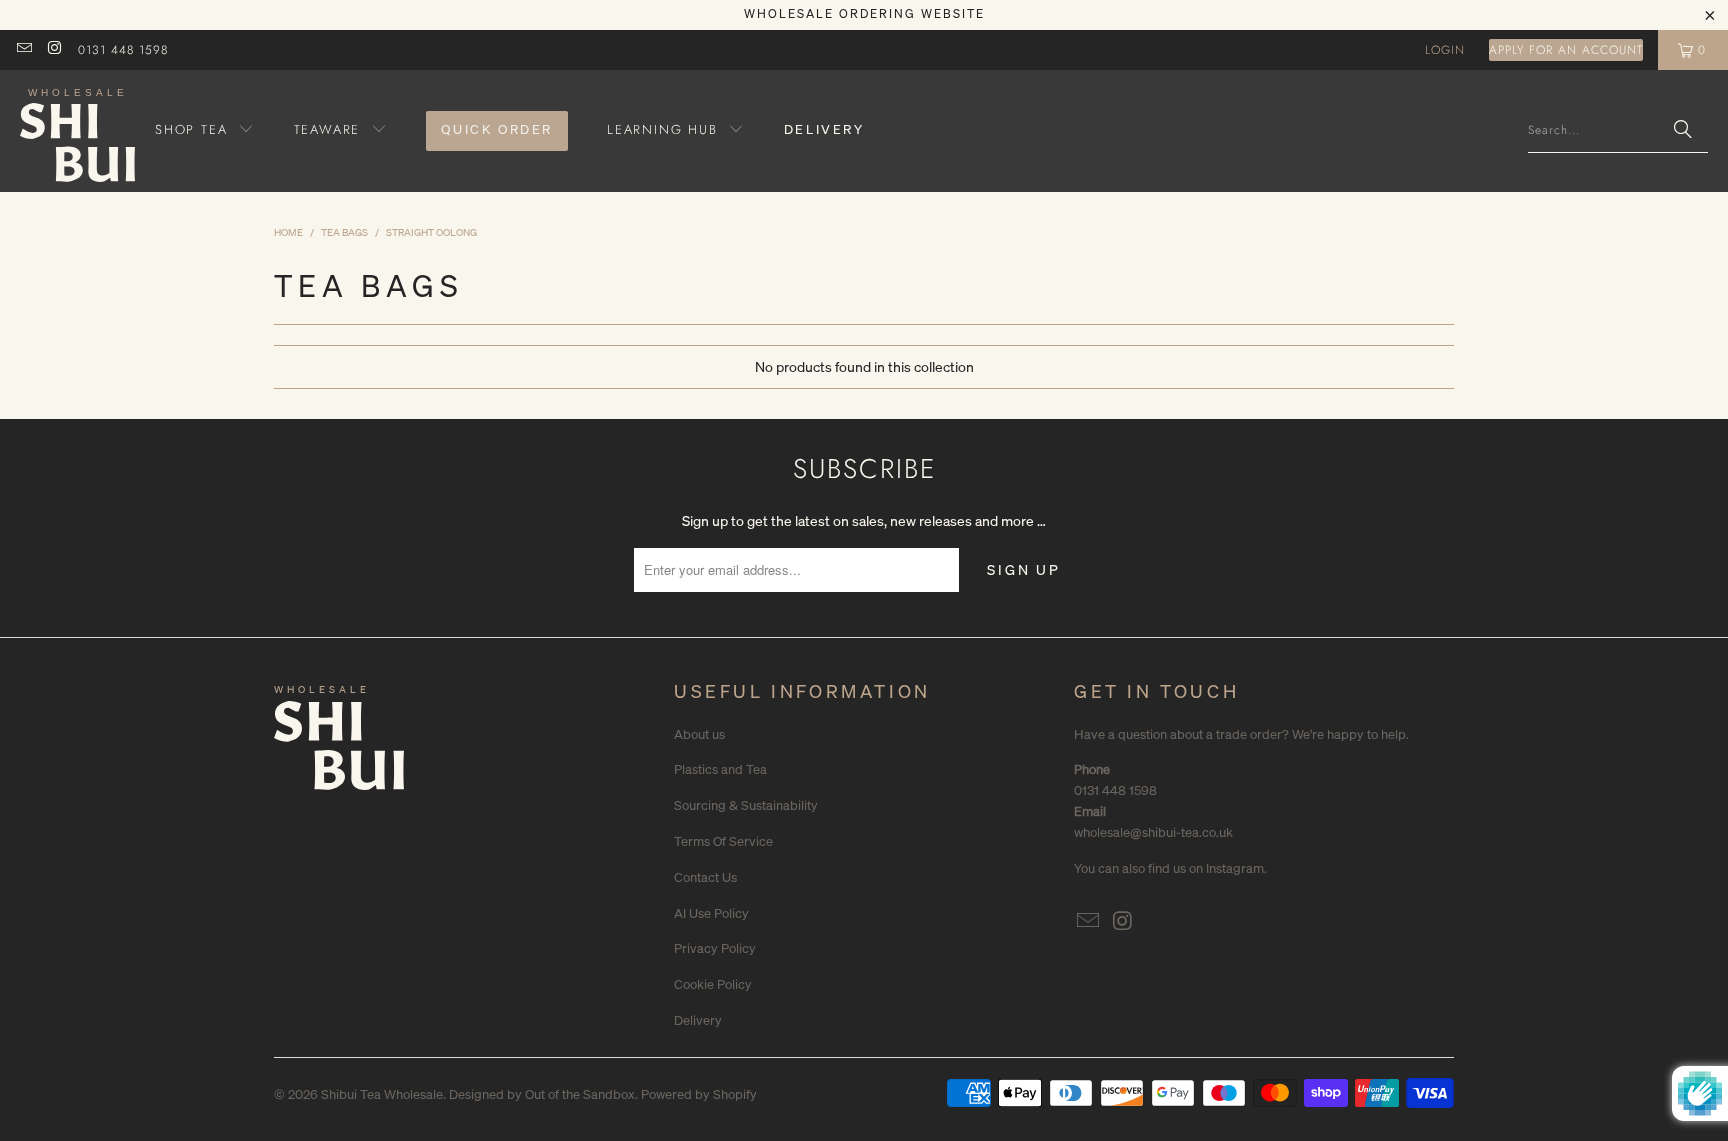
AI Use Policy (711, 913)
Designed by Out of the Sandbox (542, 1094)
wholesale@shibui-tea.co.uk (1153, 832)
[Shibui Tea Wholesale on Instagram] (53, 50)
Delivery (698, 1020)
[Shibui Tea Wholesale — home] (339, 750)
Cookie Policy (713, 984)
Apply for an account (1566, 50)
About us (699, 734)
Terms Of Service (723, 841)
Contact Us (705, 877)
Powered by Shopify (699, 1094)
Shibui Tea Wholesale (382, 1094)
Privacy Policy (715, 948)
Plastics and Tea (720, 769)
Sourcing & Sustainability (746, 805)
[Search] (1683, 131)
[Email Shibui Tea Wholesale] (23, 50)
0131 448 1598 (123, 50)
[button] (205, 131)
